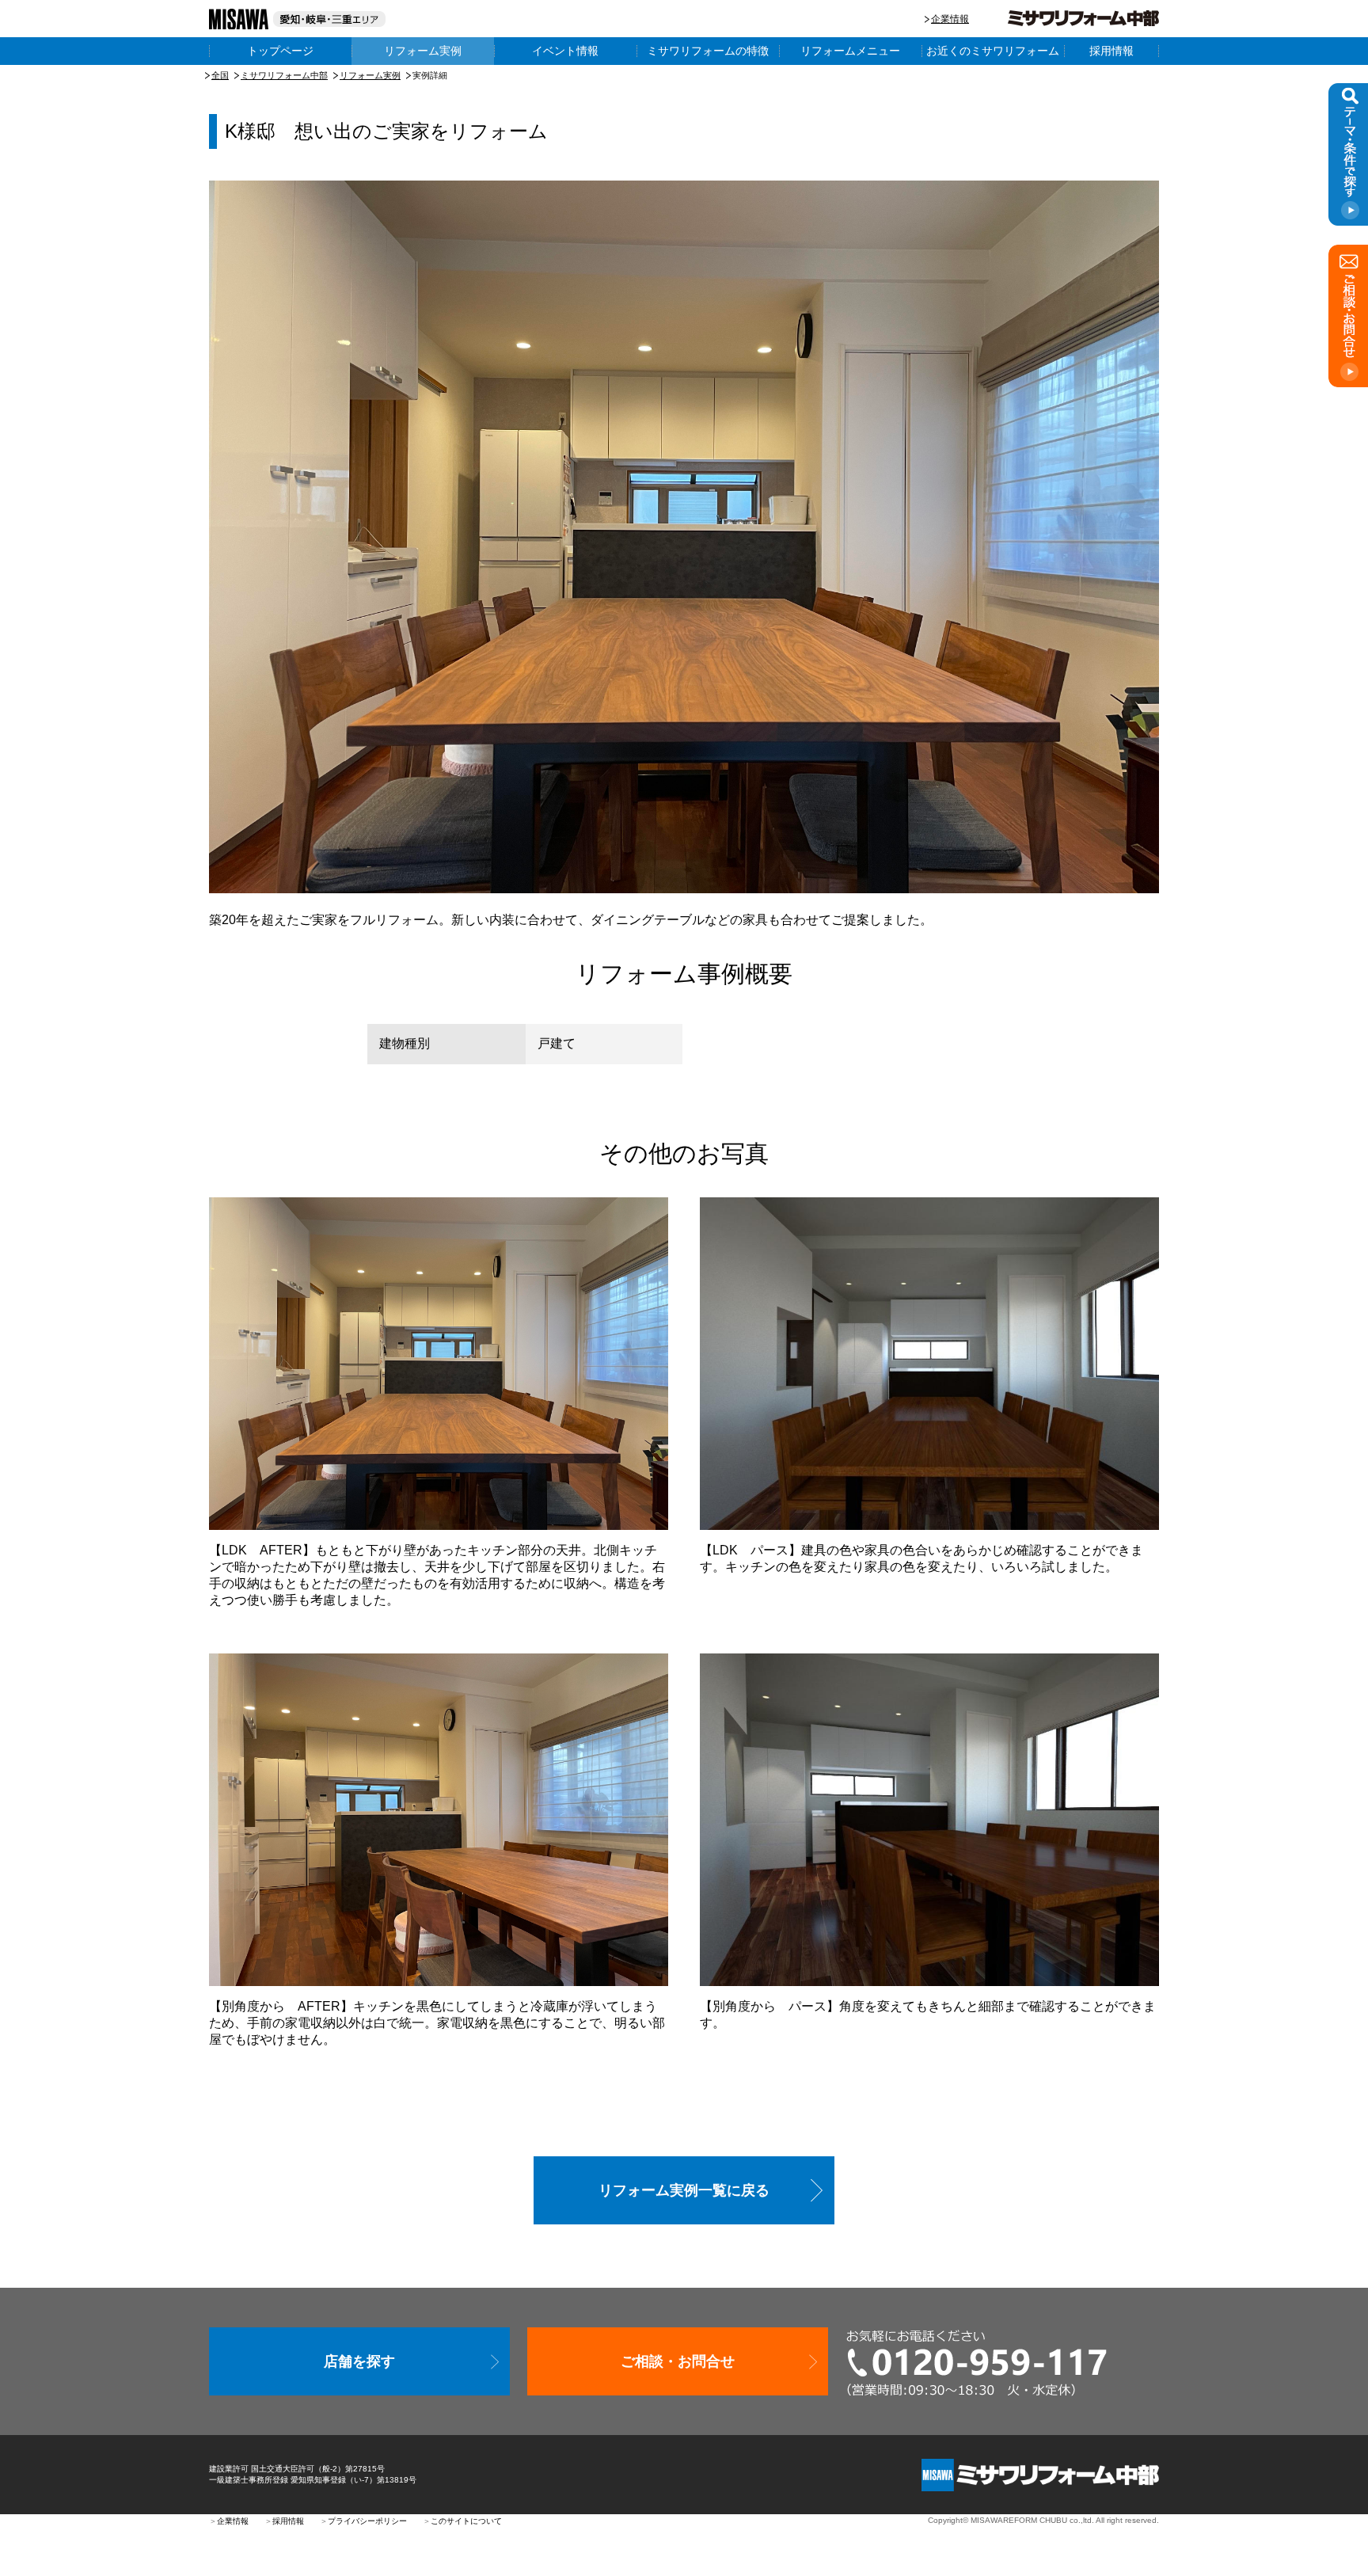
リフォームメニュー (850, 51)
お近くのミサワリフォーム (993, 51)
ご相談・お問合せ (678, 2361)
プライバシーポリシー (367, 2521)
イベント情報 (565, 51)
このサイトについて (466, 2521)
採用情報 (1111, 51)
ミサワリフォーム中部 (284, 75)
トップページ (280, 51)
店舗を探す (359, 2361)
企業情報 (950, 19)
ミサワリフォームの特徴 (708, 51)
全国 (220, 75)
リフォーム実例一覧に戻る (684, 2190)
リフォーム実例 (423, 51)
